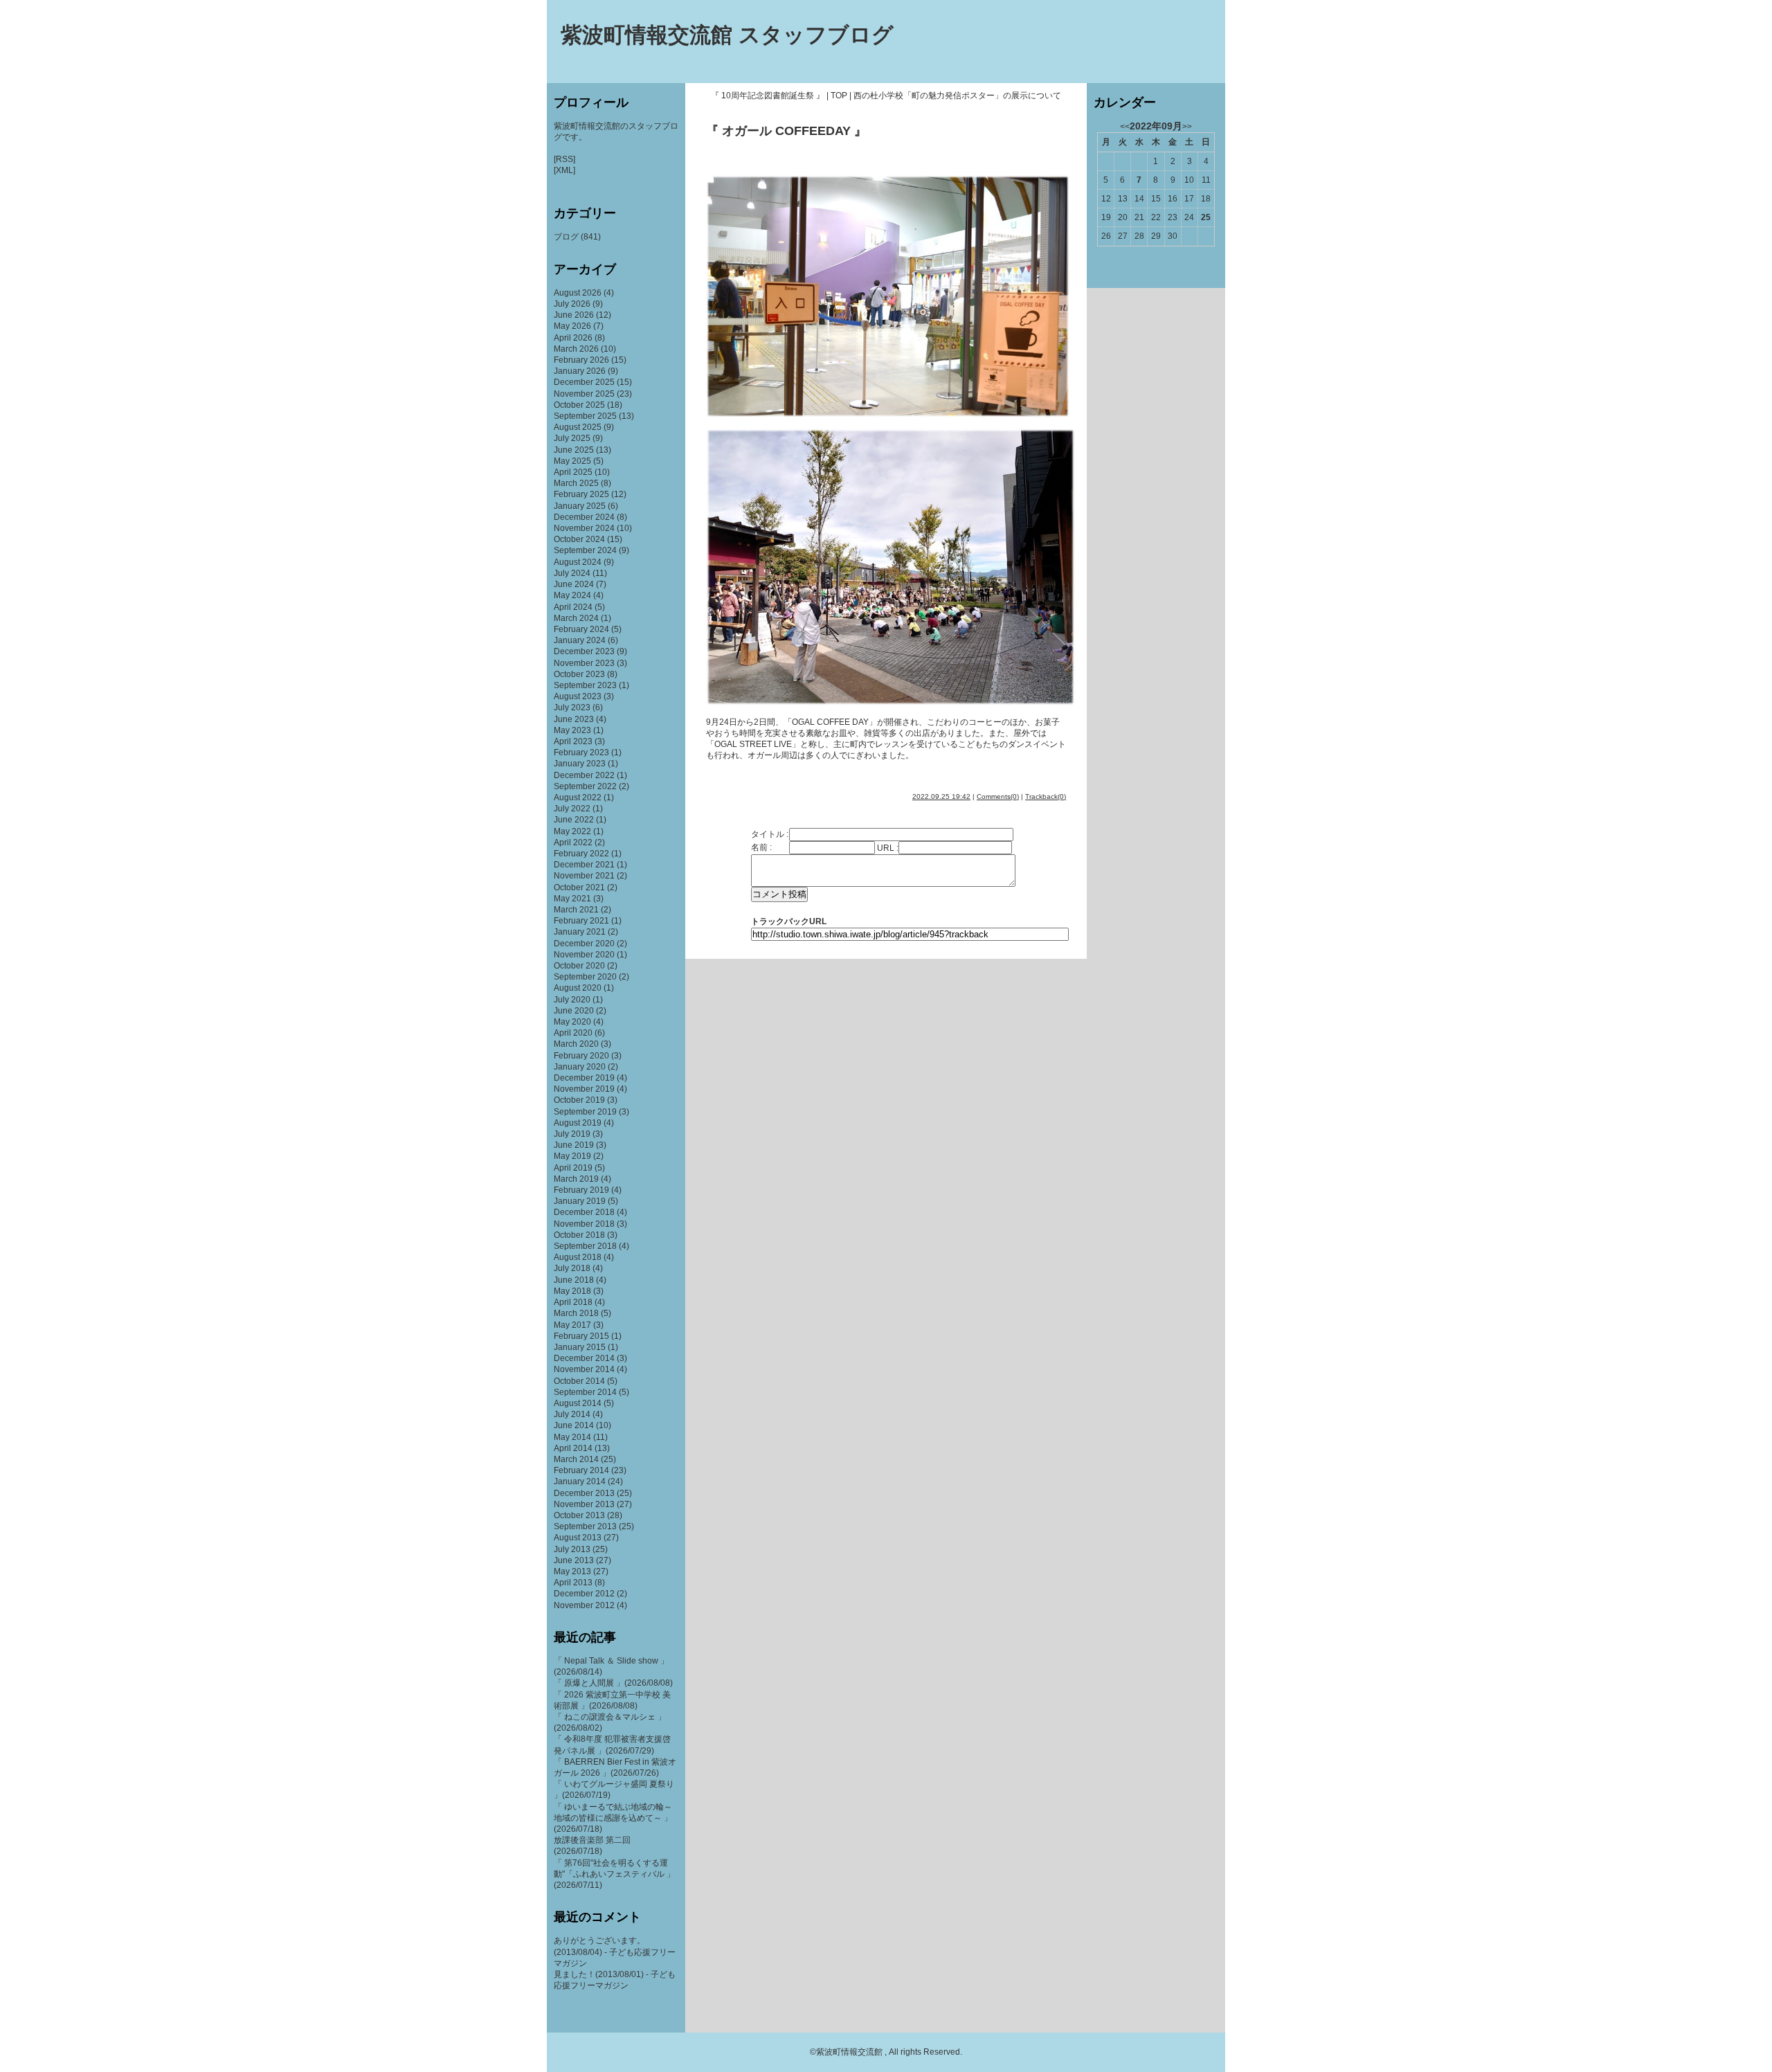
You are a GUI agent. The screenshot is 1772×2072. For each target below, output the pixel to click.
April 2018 (573, 1302)
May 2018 (572, 1291)
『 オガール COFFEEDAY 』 (786, 131)
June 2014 (574, 1425)
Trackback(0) (1046, 796)
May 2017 (572, 1325)
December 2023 (584, 651)
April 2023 (573, 741)
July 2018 (572, 1268)
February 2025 (581, 494)
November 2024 (584, 528)
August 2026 (578, 293)
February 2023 (581, 753)
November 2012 (584, 1605)
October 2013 (579, 1515)
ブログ (566, 237)
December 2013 (584, 1493)
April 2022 (573, 843)
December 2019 (584, 1078)
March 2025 (576, 483)
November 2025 (584, 394)
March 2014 (576, 1459)
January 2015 (580, 1347)
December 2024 (584, 517)
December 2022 (584, 775)
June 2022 (574, 820)
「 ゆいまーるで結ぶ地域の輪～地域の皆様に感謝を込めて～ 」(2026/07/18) (613, 1818)
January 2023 (580, 764)
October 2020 (579, 966)
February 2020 (581, 1056)
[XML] (564, 170)
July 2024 (572, 573)
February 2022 (581, 854)
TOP (839, 96)
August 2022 (578, 798)
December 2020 (584, 944)
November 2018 (584, 1224)
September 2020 (585, 977)
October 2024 (579, 539)
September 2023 (585, 685)
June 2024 (574, 584)
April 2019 (573, 1168)
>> (1187, 127)
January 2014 (580, 1481)
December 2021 (584, 865)
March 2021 (576, 910)
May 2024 (572, 595)
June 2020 (574, 1011)
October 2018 (579, 1235)
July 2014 (572, 1414)
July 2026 (572, 304)
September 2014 (585, 1392)
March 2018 (576, 1313)
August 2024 (578, 562)
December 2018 (584, 1212)
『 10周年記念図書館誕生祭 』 (768, 96)
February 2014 (581, 1470)
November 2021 (584, 876)
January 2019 (580, 1201)
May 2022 (572, 831)
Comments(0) (998, 796)
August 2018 (578, 1257)
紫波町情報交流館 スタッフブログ (727, 35)
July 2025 (572, 438)
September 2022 (585, 786)
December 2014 (584, 1358)
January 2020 (580, 1067)
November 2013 (584, 1504)
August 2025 (578, 427)
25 (1206, 217)
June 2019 (574, 1145)
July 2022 (572, 809)
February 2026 (581, 360)
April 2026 (573, 338)
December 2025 (584, 382)
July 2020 (572, 1000)
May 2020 (572, 1022)
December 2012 (584, 1594)
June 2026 (574, 315)
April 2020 (573, 1033)
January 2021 (580, 932)
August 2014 (578, 1403)
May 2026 (572, 326)
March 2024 (576, 618)
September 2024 (585, 550)
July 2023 (572, 708)
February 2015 (581, 1336)
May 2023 (572, 730)
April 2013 (573, 1583)
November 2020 (584, 955)
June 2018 (574, 1280)
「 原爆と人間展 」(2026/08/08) (613, 1683)
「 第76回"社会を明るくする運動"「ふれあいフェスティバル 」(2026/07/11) (614, 1874)
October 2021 (579, 888)
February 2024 (581, 629)
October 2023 (579, 674)
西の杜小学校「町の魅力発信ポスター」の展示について (957, 96)
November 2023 (584, 663)
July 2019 (572, 1134)
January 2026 (580, 371)
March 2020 (576, 1044)
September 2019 (585, 1112)
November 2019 (584, 1089)
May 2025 (572, 461)
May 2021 (572, 899)
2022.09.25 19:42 (941, 796)
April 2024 (573, 607)
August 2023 (578, 696)
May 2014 (572, 1437)
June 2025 (574, 450)
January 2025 (580, 506)
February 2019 (581, 1190)
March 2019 (576, 1179)
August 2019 (578, 1123)
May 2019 (572, 1156)
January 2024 (580, 640)
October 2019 (579, 1100)
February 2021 (581, 921)
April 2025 (573, 472)
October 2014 (579, 1381)
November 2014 (584, 1369)
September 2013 (585, 1526)
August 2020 (578, 988)
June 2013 (574, 1560)
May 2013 (572, 1571)
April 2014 (573, 1448)
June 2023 (574, 719)
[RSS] (564, 159)
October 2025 (579, 405)
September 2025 (585, 416)
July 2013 (572, 1549)
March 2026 (576, 349)
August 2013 (578, 1538)
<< (1125, 127)
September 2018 (585, 1246)
